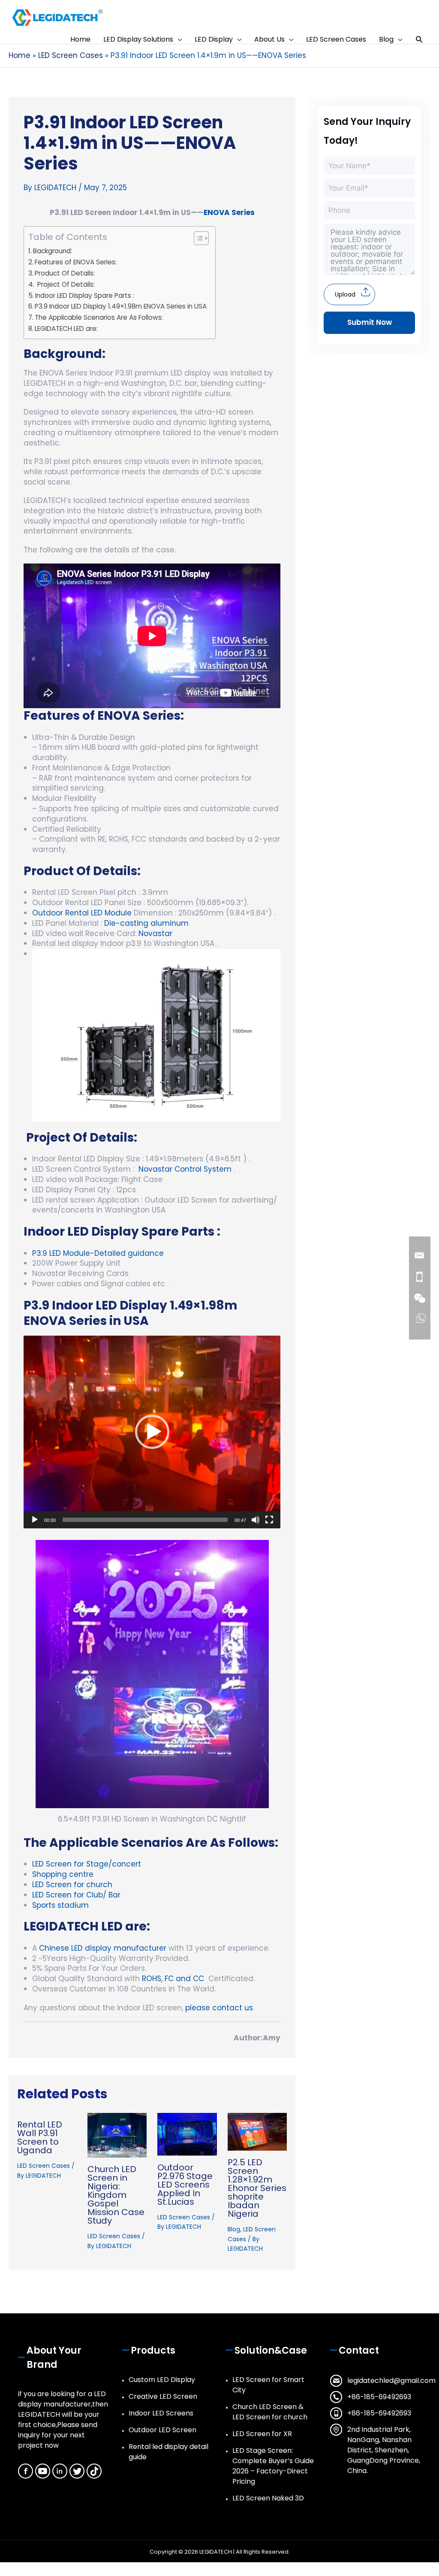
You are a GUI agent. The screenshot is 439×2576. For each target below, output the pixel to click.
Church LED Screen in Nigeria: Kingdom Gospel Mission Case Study (116, 2195)
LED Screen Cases (44, 2166)
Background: (53, 251)
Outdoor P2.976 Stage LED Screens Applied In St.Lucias (185, 2185)
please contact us (219, 2008)
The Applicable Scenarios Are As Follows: (99, 317)
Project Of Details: (66, 284)
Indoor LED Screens (161, 2413)
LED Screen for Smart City (268, 2385)
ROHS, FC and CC (172, 1979)
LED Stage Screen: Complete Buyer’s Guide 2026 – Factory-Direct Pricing (273, 2466)
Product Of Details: (66, 273)
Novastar (155, 933)
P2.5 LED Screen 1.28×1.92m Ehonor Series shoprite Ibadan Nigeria (257, 2188)
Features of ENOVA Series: (77, 262)
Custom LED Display (162, 2380)
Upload (345, 294)
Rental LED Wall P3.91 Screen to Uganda (40, 2137)
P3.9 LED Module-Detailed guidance (98, 1253)
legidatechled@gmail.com (391, 2381)
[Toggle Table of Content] (197, 238)
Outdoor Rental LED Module (82, 913)
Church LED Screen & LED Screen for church (270, 2412)
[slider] (145, 1520)
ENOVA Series (229, 212)
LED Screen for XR (262, 2434)
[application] (152, 1432)
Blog (234, 2229)
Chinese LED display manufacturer (103, 1948)
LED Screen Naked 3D (268, 2498)
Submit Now (370, 322)
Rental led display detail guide (168, 2452)
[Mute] (256, 1520)
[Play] (35, 1520)
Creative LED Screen (163, 2396)
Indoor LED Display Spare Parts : (85, 295)
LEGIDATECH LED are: (66, 329)
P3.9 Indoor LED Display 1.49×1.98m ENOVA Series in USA (121, 306)
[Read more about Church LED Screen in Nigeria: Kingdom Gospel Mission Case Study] (117, 2135)
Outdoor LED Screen (162, 2430)
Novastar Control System (185, 1169)
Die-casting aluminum (146, 923)
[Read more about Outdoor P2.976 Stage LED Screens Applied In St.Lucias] (187, 2134)
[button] (419, 40)
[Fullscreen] (269, 1520)
